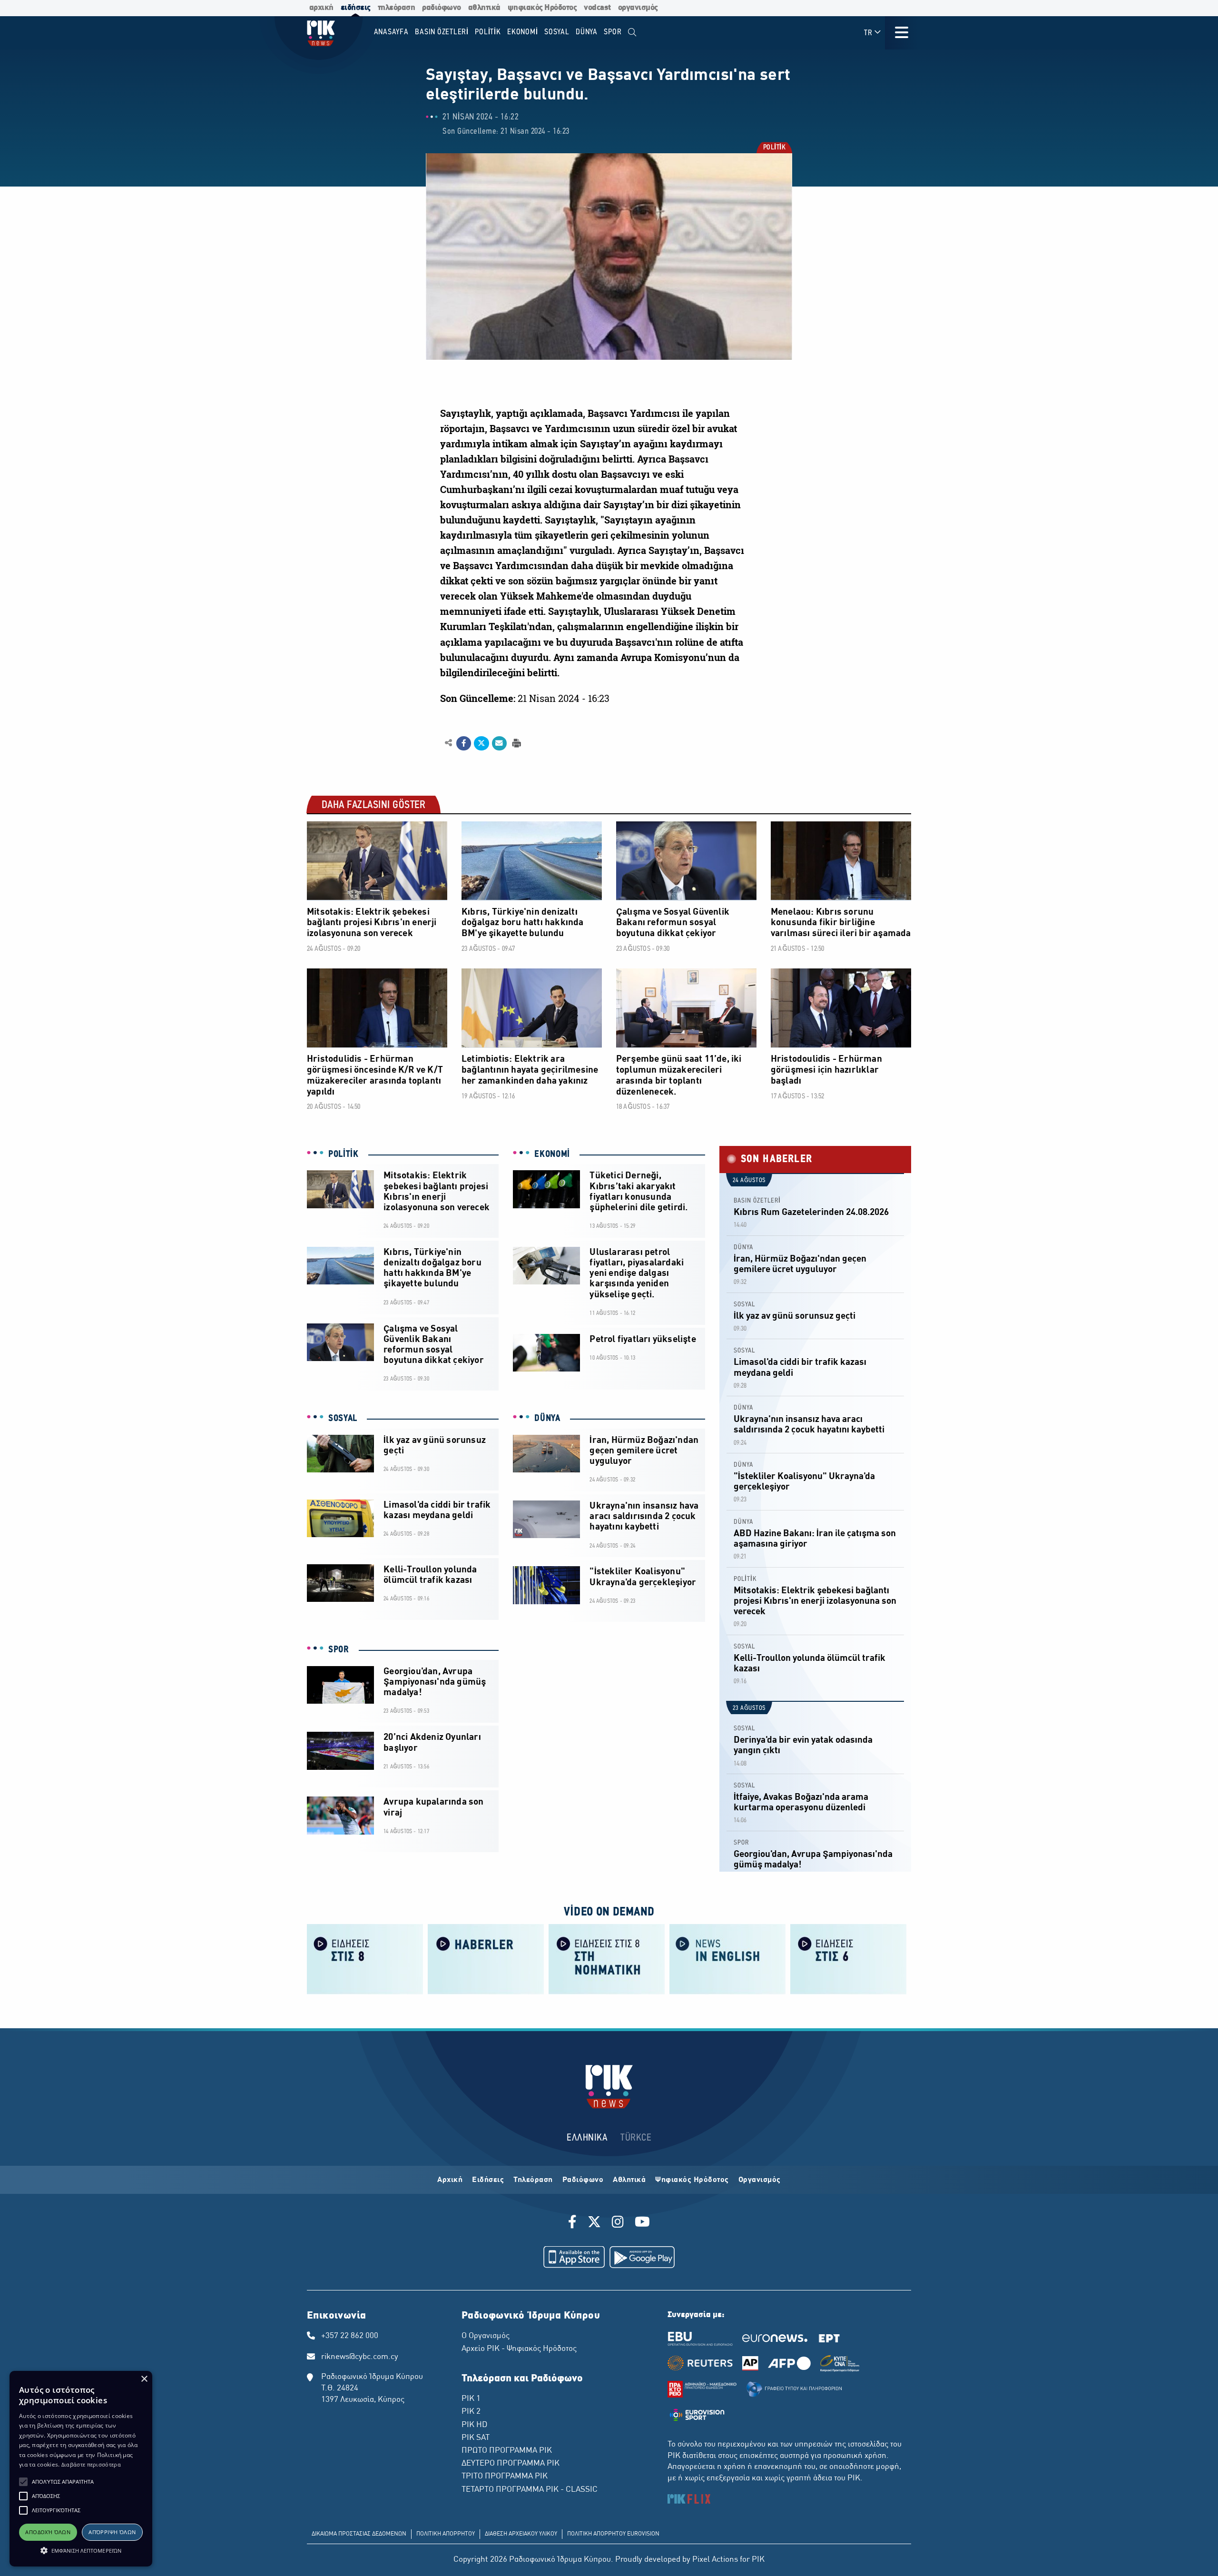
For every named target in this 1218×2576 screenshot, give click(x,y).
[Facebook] (574, 2223)
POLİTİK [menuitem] (488, 32)
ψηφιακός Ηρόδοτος (542, 8)
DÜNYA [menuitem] (587, 32)
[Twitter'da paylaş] (481, 743)
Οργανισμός (760, 2180)
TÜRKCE (636, 2138)
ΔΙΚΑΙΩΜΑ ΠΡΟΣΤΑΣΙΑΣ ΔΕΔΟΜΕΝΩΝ (359, 2534)
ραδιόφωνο (442, 8)
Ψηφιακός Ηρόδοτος (692, 2180)
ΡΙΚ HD (474, 2425)
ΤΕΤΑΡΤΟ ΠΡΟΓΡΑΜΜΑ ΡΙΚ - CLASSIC (530, 2490)
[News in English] (727, 1959)
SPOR (339, 1650)
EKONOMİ (552, 1155)
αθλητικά (484, 8)
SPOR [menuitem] (613, 32)
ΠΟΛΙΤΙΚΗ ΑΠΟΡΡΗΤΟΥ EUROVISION (613, 2534)
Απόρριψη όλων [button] (112, 2532)
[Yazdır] (516, 743)
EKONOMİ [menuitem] (522, 32)
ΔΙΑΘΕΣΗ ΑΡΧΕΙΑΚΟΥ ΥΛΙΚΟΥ (521, 2534)
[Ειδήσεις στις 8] (365, 1959)
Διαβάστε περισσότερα (91, 2464)
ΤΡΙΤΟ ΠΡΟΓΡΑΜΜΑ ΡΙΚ (505, 2477)
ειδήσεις (356, 8)
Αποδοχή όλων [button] (48, 2532)
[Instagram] (618, 2223)
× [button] (144, 2379)
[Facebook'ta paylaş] (464, 743)
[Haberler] (486, 1959)
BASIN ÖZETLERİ (757, 1201)
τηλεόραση (397, 8)
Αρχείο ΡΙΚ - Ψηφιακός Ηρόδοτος (519, 2349)
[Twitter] (594, 2223)
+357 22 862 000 (350, 2336)
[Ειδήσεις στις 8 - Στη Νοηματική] (607, 1959)
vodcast (597, 8)
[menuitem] (632, 33)
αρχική (321, 8)
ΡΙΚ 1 (471, 2399)
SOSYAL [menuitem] (557, 32)
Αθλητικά (629, 2180)
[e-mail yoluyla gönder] (499, 743)
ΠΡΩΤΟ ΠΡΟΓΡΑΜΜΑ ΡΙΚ (507, 2451)
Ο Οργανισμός (486, 2336)
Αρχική (450, 2180)
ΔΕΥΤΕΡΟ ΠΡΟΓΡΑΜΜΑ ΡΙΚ (511, 2464)
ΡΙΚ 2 (471, 2412)
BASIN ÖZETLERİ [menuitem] (442, 32)
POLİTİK (774, 148)
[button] (23, 2482)
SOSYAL (343, 1419)
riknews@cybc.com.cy (360, 2357)
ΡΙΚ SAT (476, 2438)
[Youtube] (642, 2223)
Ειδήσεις (488, 2180)
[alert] (81, 2469)
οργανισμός (638, 8)
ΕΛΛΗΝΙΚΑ (587, 2138)
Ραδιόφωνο (583, 2180)
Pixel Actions (715, 2560)
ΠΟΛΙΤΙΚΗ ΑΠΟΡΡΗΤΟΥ (446, 2534)
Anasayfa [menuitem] (391, 32)
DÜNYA (547, 1419)
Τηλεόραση (533, 2180)
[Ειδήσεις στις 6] (848, 1959)
